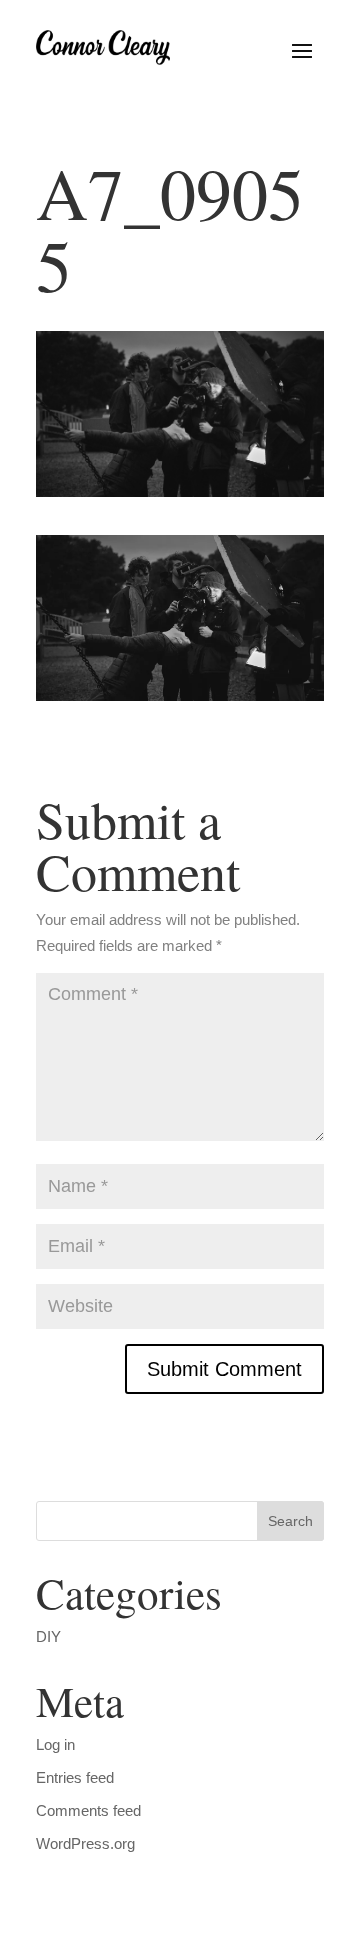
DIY (48, 1636)
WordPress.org (85, 1843)
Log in (55, 1744)
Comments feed (88, 1810)
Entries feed (75, 1777)
